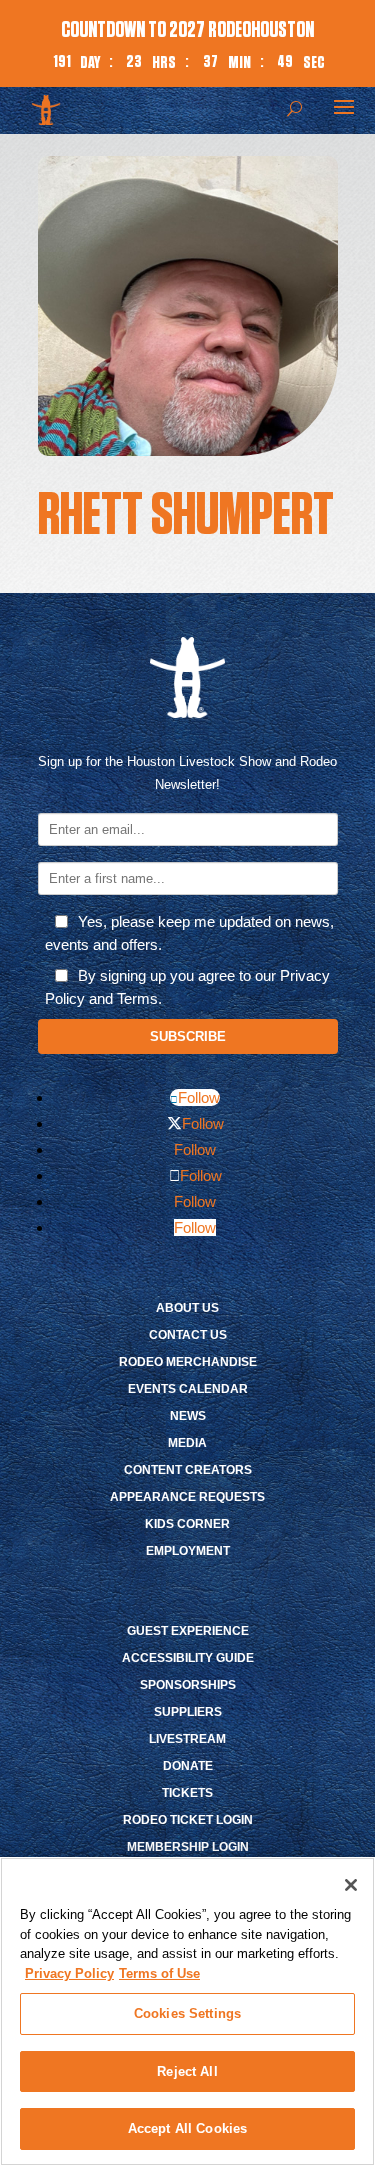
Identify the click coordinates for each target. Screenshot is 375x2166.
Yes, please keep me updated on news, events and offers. (189, 933)
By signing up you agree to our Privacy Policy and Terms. (187, 987)
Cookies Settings (187, 2013)
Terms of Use (159, 1973)
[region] (187, 2011)
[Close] (351, 1885)
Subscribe (188, 1036)
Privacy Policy (69, 1973)
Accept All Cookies (187, 2128)
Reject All (187, 2071)
